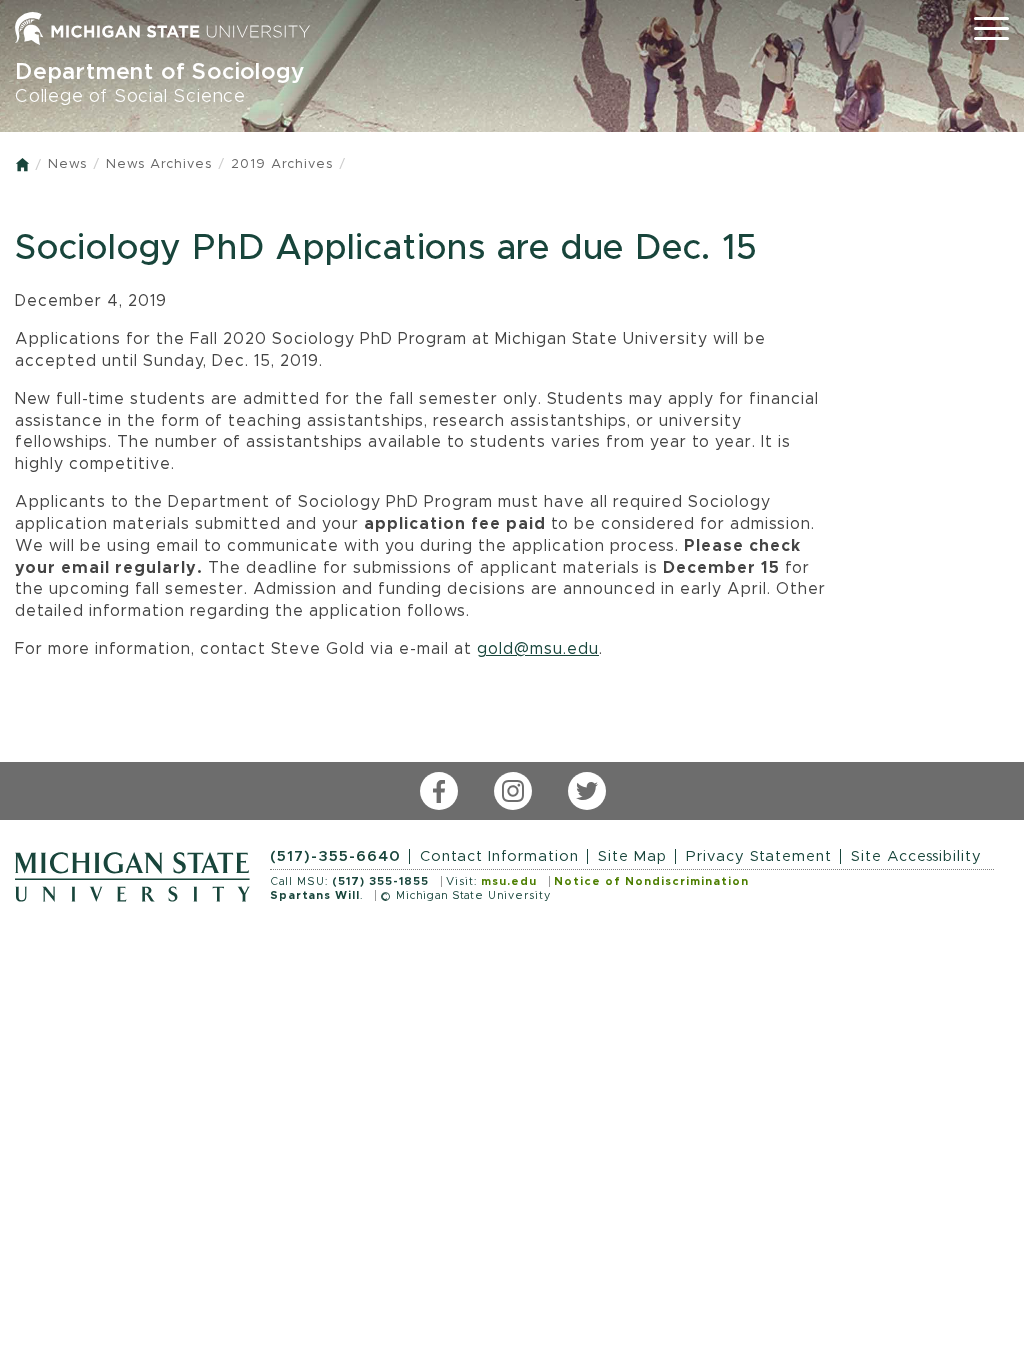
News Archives (159, 164)
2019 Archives (282, 164)
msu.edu (509, 881)
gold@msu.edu (538, 649)
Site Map (632, 856)
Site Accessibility (916, 856)
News (67, 164)
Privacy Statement (759, 856)
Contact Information (499, 856)
